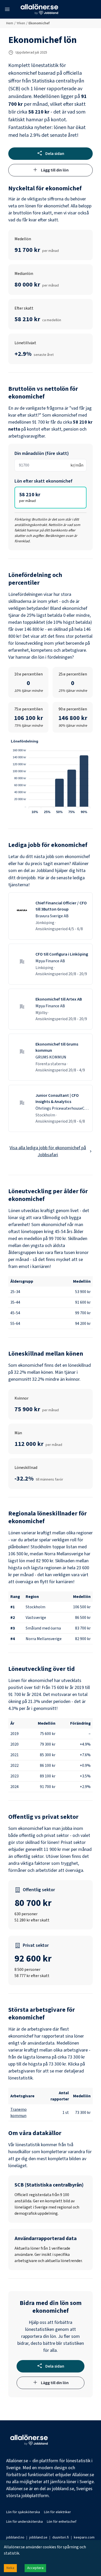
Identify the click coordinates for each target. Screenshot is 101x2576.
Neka (10, 2568)
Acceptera (35, 2568)
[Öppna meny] (7, 9)
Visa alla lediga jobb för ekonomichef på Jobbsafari (48, 1151)
